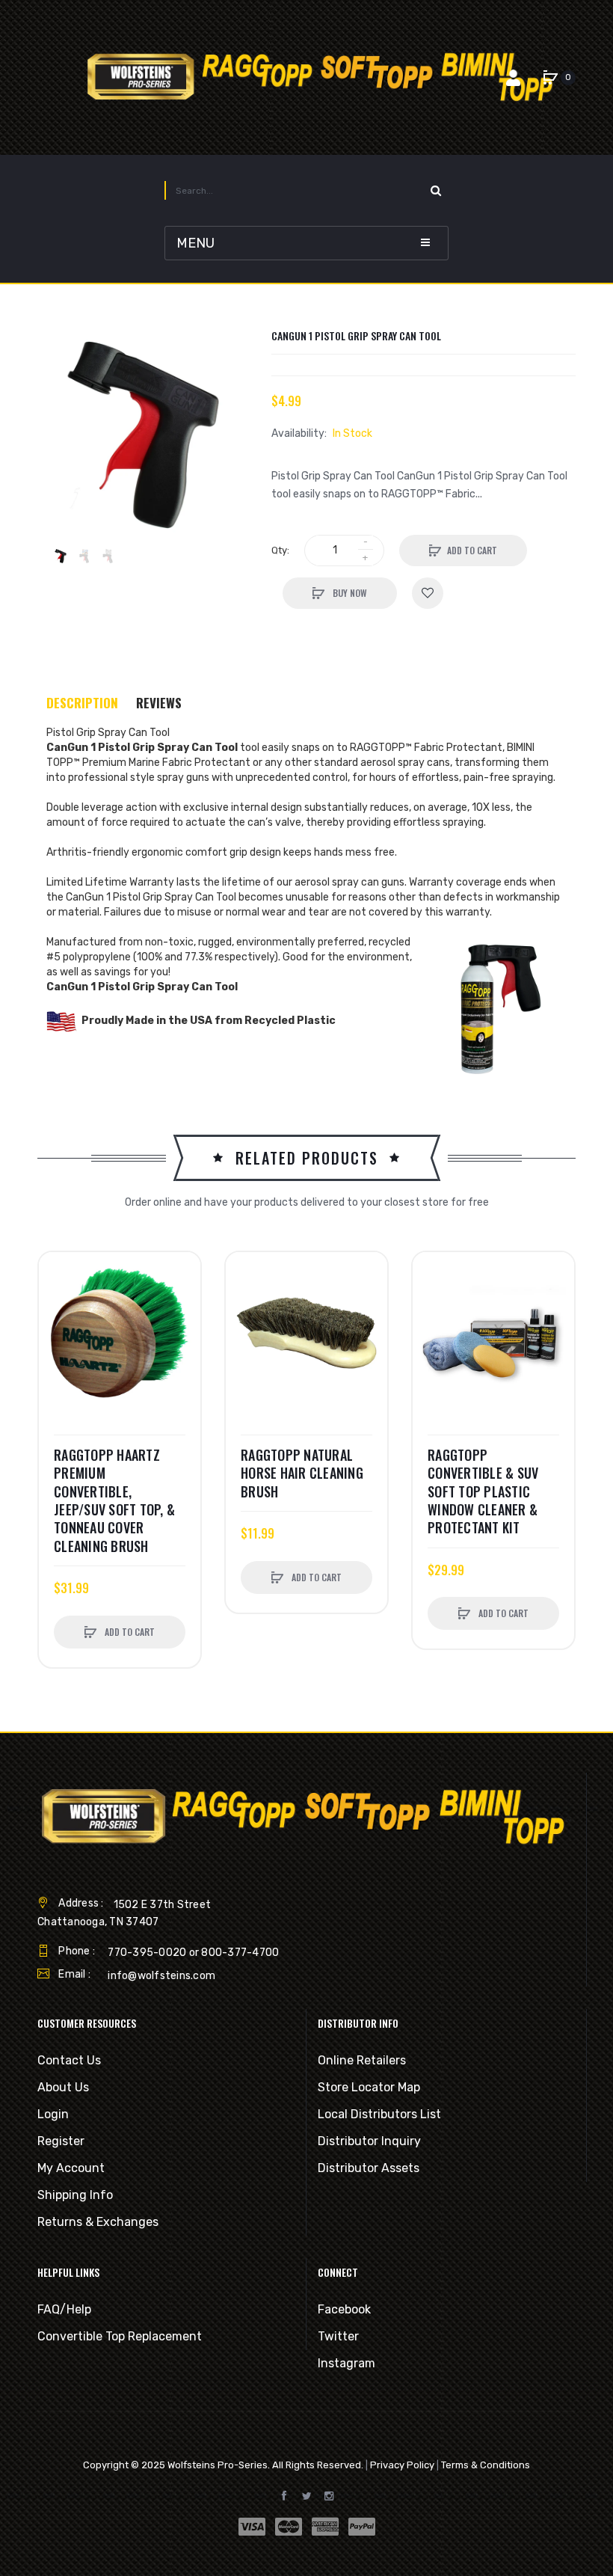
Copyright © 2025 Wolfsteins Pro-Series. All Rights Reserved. (223, 2465)
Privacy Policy (402, 2465)
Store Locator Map (369, 2087)
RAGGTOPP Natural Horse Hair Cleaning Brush (302, 1473)
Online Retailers (362, 2060)
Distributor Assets (369, 2168)
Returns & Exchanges (98, 2222)
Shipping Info (75, 2195)
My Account (71, 2168)
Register (61, 2141)
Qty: (280, 550)
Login (53, 2114)
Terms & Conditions (486, 2465)
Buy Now (349, 593)
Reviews (159, 703)
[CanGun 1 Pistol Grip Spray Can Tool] (61, 556)
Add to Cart (472, 550)
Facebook (344, 2309)
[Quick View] (58, 1328)
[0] (550, 78)
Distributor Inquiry (369, 2141)
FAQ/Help (64, 2309)
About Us (63, 2087)
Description (82, 703)
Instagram (346, 2363)
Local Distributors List (379, 2114)
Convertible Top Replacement (120, 2336)
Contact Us (69, 2060)
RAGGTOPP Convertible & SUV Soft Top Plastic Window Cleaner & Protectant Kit (483, 1491)
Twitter (338, 2336)
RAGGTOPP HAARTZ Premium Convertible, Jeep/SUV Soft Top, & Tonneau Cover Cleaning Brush (114, 1500)
